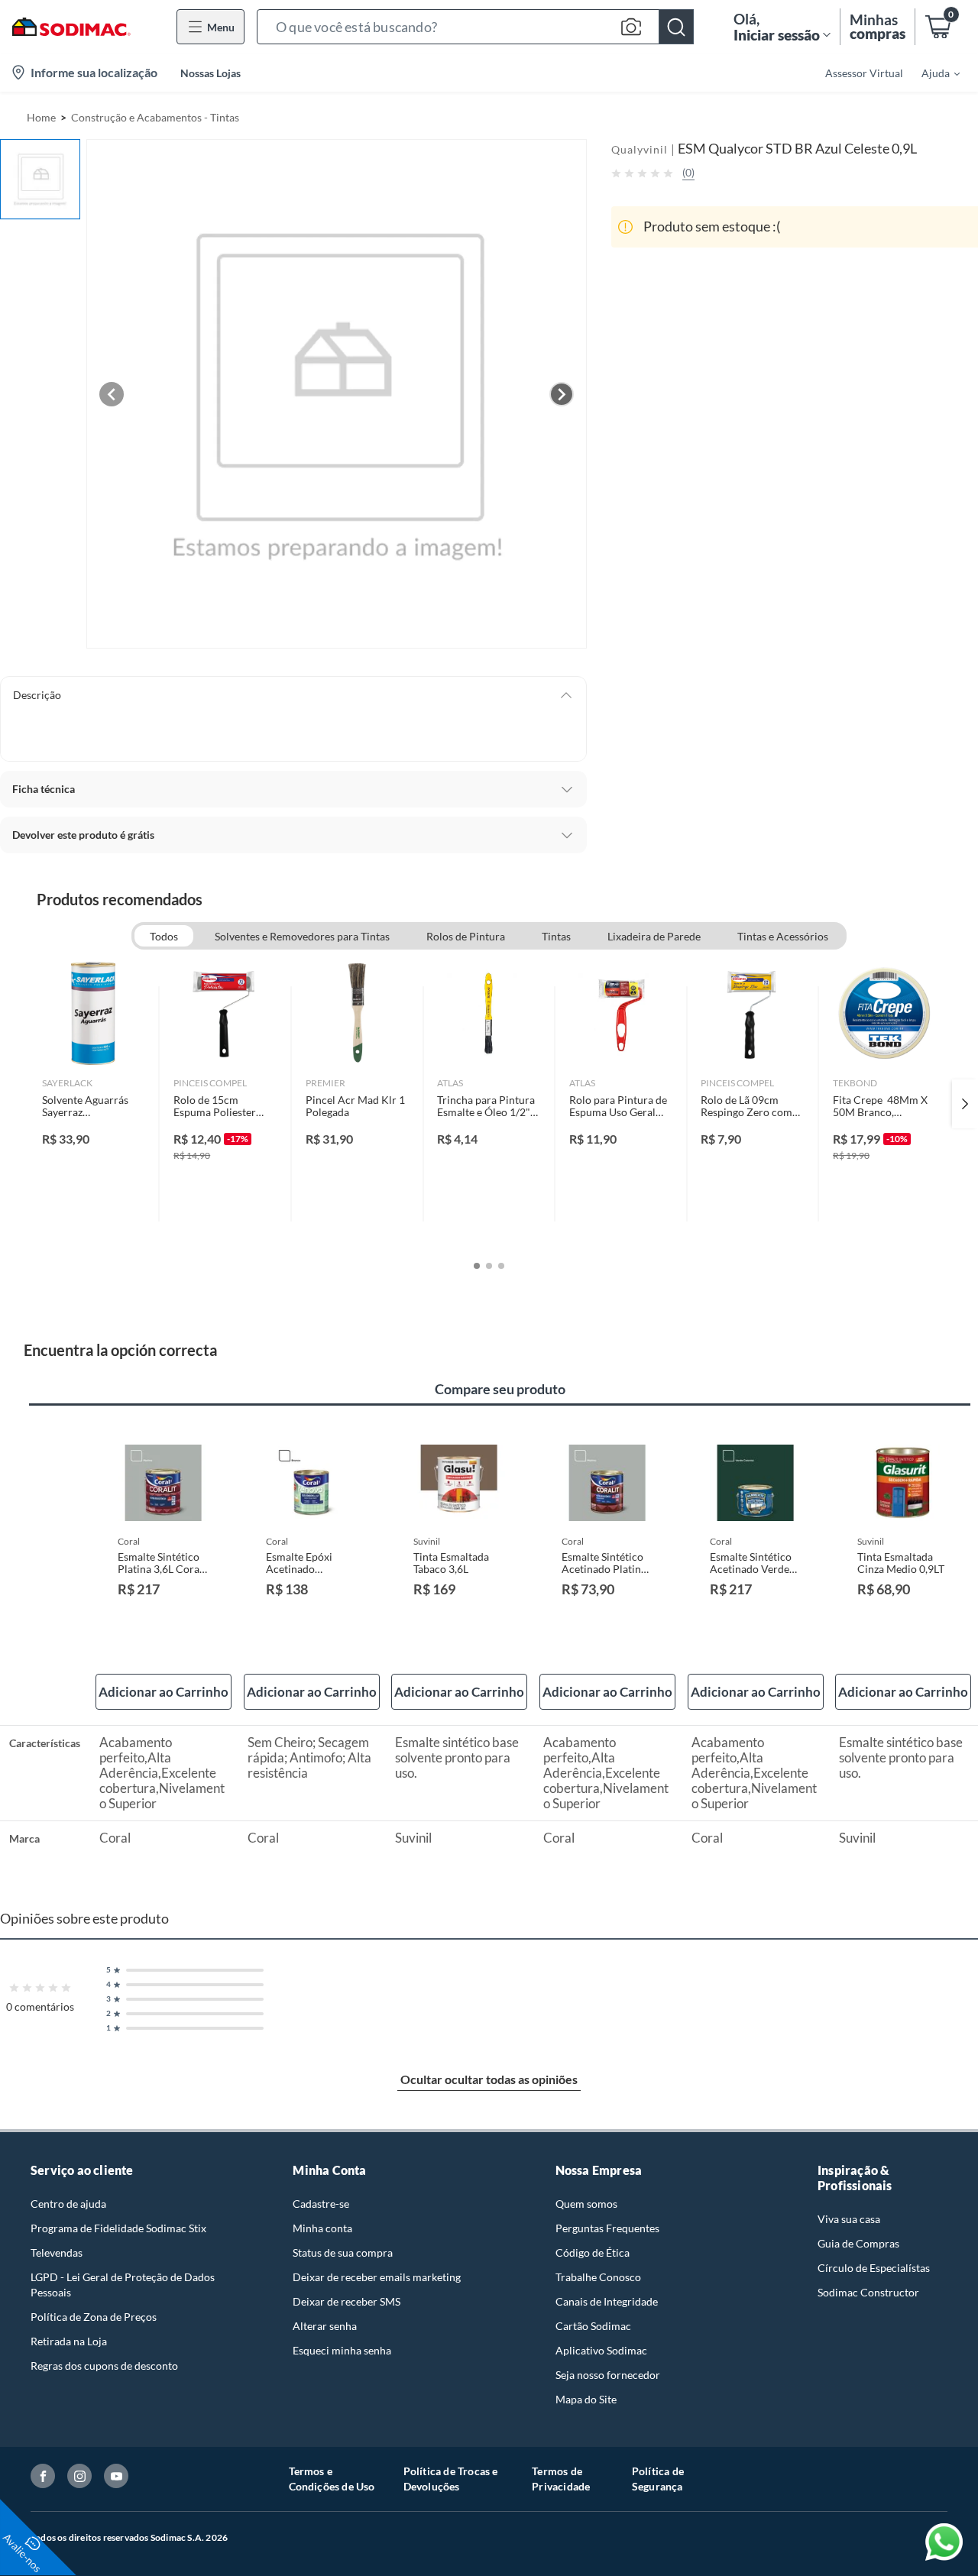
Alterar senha (325, 2326)
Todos (164, 936)
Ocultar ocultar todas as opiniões (489, 2079)
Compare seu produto (500, 1389)
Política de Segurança (658, 2479)
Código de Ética (593, 2252)
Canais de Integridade (607, 2301)
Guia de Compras (858, 2243)
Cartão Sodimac (593, 2326)
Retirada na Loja (69, 2341)
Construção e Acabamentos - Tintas (155, 117)
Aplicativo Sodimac (601, 2350)
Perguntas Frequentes (607, 2228)
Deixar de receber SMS (347, 2301)
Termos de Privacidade (561, 2479)
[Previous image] (112, 394)
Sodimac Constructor (868, 2292)
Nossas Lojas (210, 73)
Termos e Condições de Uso (332, 2479)
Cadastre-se (321, 2204)
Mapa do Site (586, 2399)
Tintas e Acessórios (783, 936)
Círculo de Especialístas (874, 2268)
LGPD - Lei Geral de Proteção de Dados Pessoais (123, 2285)
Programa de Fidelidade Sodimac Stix (118, 2228)
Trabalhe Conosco (598, 2277)
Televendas (57, 2252)
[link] (94, 1104)
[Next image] (562, 394)
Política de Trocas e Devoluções (451, 2479)
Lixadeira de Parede (654, 936)
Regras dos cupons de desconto (104, 2366)
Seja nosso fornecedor (608, 2375)
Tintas (556, 936)
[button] (475, 27)
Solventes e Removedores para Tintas (302, 936)
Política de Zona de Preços (94, 2317)
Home (41, 117)
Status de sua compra (343, 2252)
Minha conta (322, 2228)
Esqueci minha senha (342, 2350)
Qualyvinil (640, 149)
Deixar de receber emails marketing (377, 2277)
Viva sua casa (849, 2219)
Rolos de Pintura (466, 936)
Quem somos (586, 2204)
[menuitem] (931, 73)
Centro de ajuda (68, 2204)
